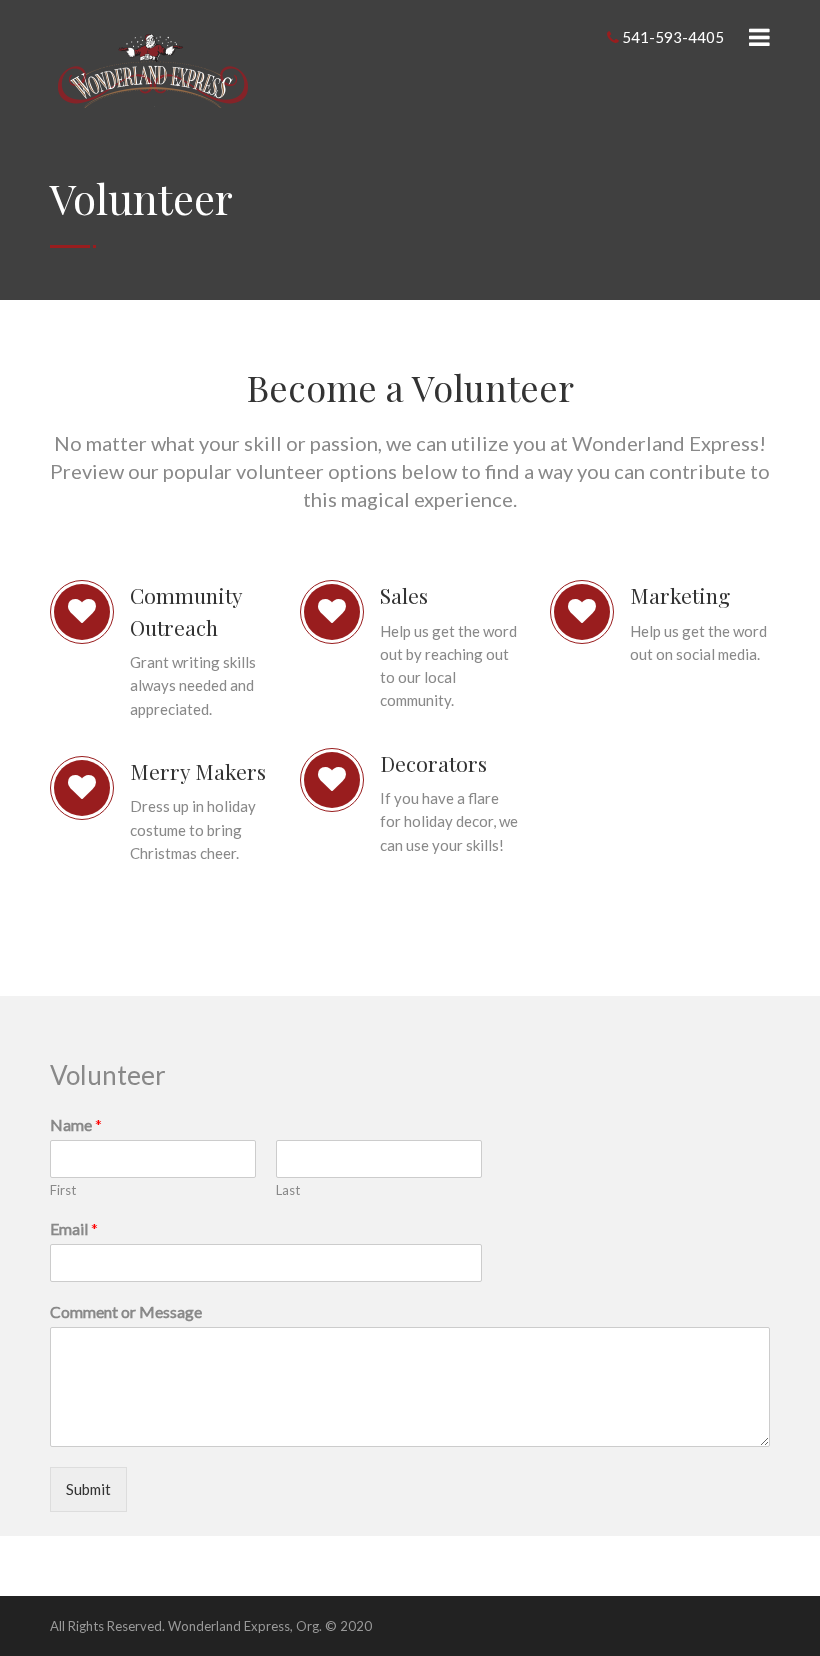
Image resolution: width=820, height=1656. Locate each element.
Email (74, 1228)
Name (76, 1124)
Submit (88, 1489)
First (63, 1190)
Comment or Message (126, 1311)
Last (288, 1190)
